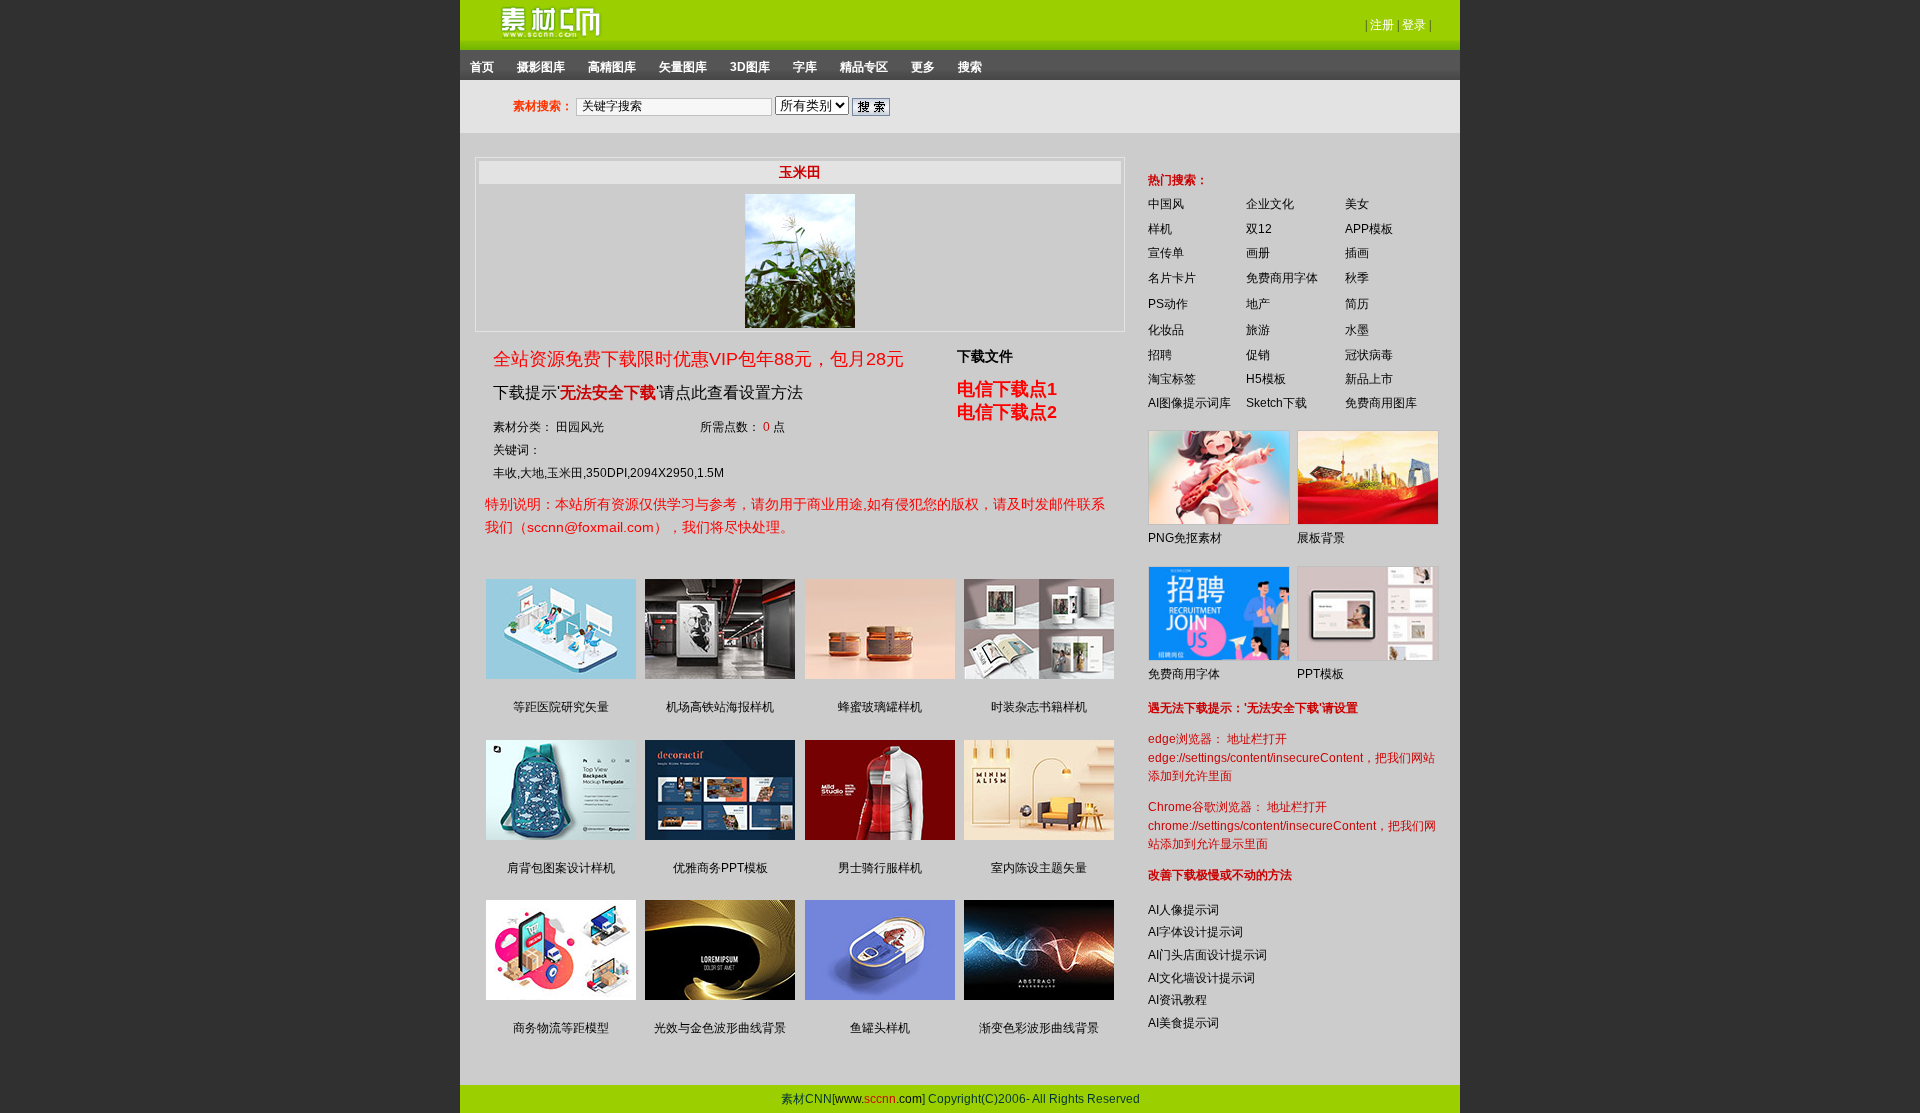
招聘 (1160, 355)
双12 (1259, 229)
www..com (878, 1099)
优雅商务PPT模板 (720, 868)
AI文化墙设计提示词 (1201, 978)
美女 (1357, 204)
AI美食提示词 (1183, 1023)
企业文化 (1270, 204)
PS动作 (1168, 304)
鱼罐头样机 (880, 1028)
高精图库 (612, 67)
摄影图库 (541, 67)
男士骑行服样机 (880, 868)
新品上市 (1369, 379)
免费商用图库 (1381, 403)
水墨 (1357, 330)
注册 (1382, 25)
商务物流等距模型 (561, 1028)
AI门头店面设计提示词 (1207, 955)
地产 (1258, 304)
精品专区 (864, 67)
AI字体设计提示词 (1195, 932)
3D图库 (750, 67)
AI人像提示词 (1183, 910)
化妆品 (1166, 330)
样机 (1160, 229)
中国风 (1166, 204)
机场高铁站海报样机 (720, 707)
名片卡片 (1172, 278)
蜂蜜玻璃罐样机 (880, 707)
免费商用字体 (1282, 278)
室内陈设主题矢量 (1039, 868)
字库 (805, 67)
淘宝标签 (1172, 379)
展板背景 (1321, 538)
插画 (1357, 253)
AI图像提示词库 (1189, 403)
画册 (1258, 253)
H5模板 (1266, 379)
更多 (923, 67)
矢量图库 (683, 67)
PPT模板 (1320, 674)
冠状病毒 (1369, 355)
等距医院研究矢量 (561, 707)
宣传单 (1166, 253)
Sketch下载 (1276, 403)
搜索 (970, 67)
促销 (1258, 355)
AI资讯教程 (1177, 1000)
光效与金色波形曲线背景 (720, 1028)
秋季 (1357, 278)
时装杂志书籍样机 (1039, 707)
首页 (482, 67)
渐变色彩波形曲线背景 (1039, 1028)
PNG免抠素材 (1185, 538)
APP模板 (1369, 229)
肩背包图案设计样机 (561, 868)
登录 (1414, 25)
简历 (1357, 304)
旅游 (1258, 330)
